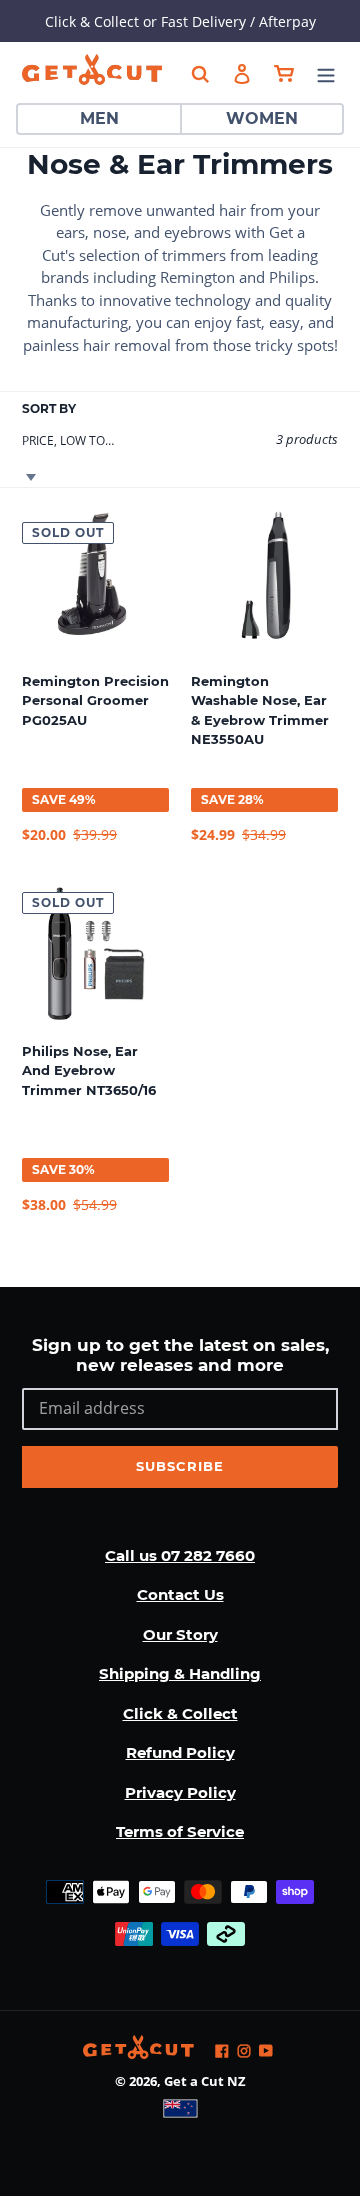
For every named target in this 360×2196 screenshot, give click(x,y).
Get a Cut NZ (205, 2081)
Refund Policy (180, 1752)
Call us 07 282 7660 (180, 1555)
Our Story (180, 1634)
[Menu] (326, 72)
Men (99, 118)
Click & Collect (180, 1713)
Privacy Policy (180, 1792)
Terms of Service (180, 1831)
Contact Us (180, 1594)
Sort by (49, 408)
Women (262, 118)
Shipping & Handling (180, 1673)
